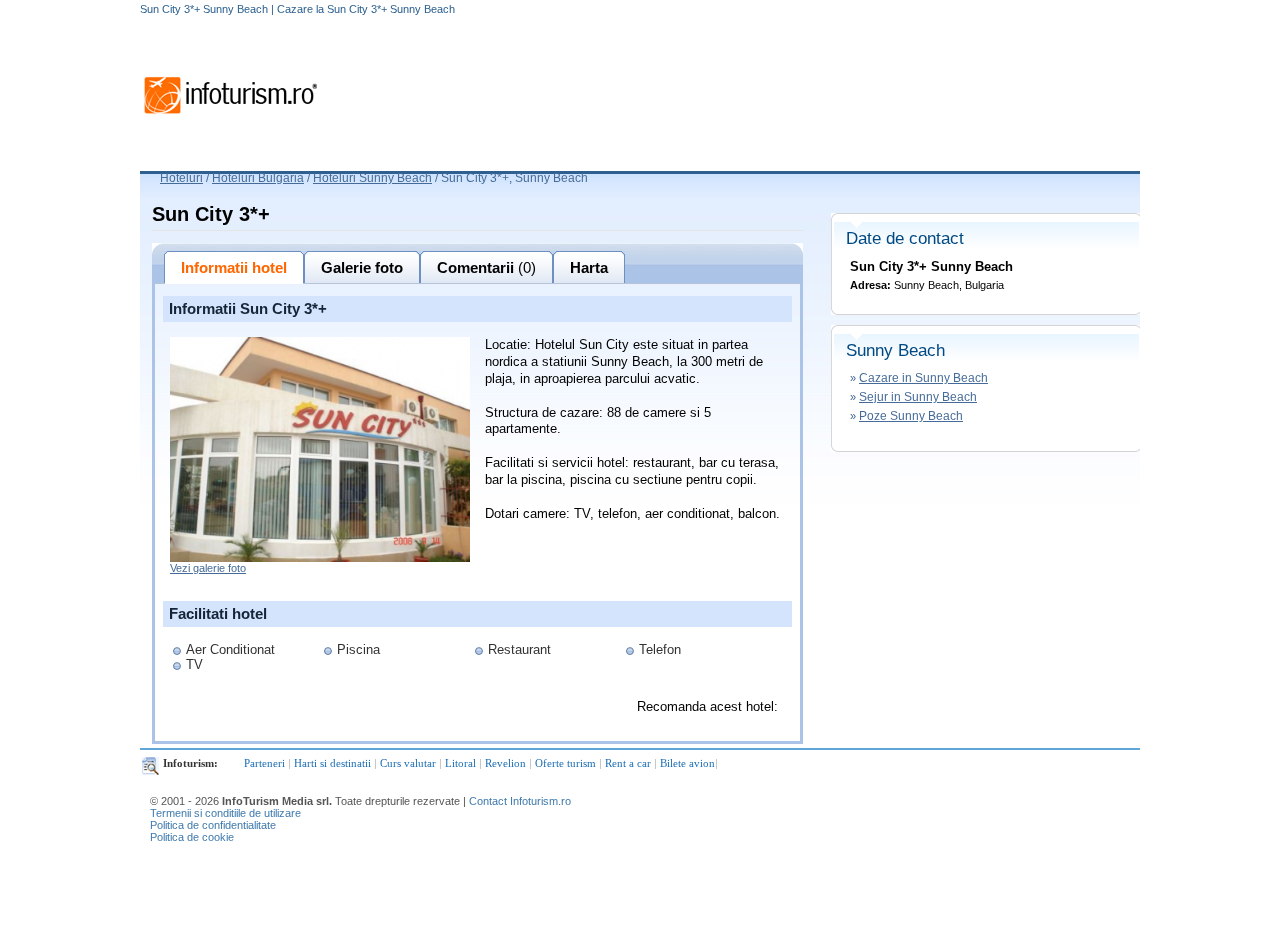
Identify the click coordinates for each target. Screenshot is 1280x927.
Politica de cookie (192, 837)
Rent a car (628, 763)
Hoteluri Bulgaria (258, 178)
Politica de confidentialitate (213, 825)
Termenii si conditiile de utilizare (225, 813)
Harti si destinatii (332, 763)
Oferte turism (565, 763)
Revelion (505, 763)
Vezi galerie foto (208, 568)
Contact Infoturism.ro (520, 801)
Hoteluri (181, 178)
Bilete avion (687, 763)
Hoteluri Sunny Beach (372, 178)
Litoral (460, 763)
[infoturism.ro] (230, 117)
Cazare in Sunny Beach (923, 378)
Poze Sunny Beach (911, 416)
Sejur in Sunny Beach (918, 397)
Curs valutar (408, 763)
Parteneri (264, 763)
